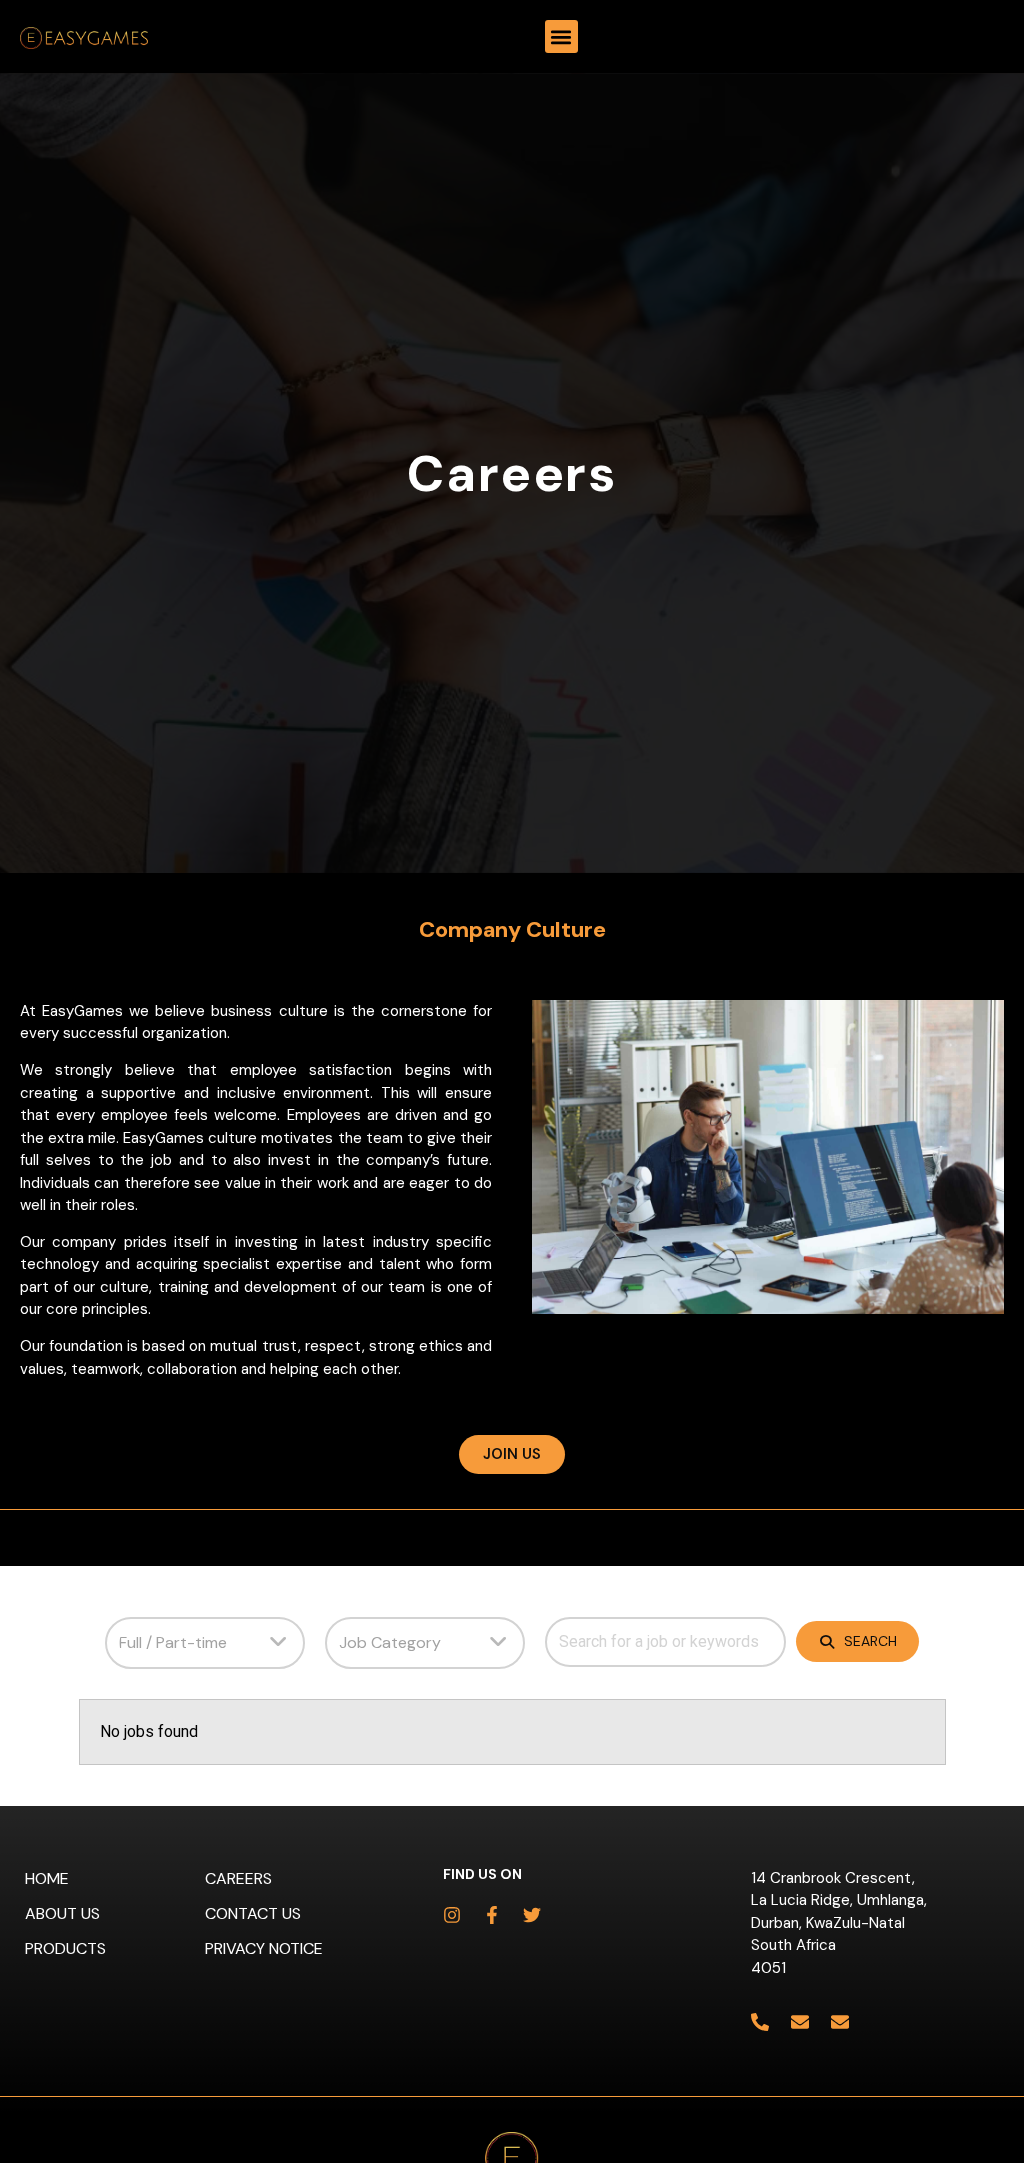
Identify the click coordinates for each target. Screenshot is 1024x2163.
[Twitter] (532, 1915)
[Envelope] (800, 2022)
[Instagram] (452, 1915)
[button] (561, 36)
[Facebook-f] (492, 1915)
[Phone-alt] (760, 2022)
